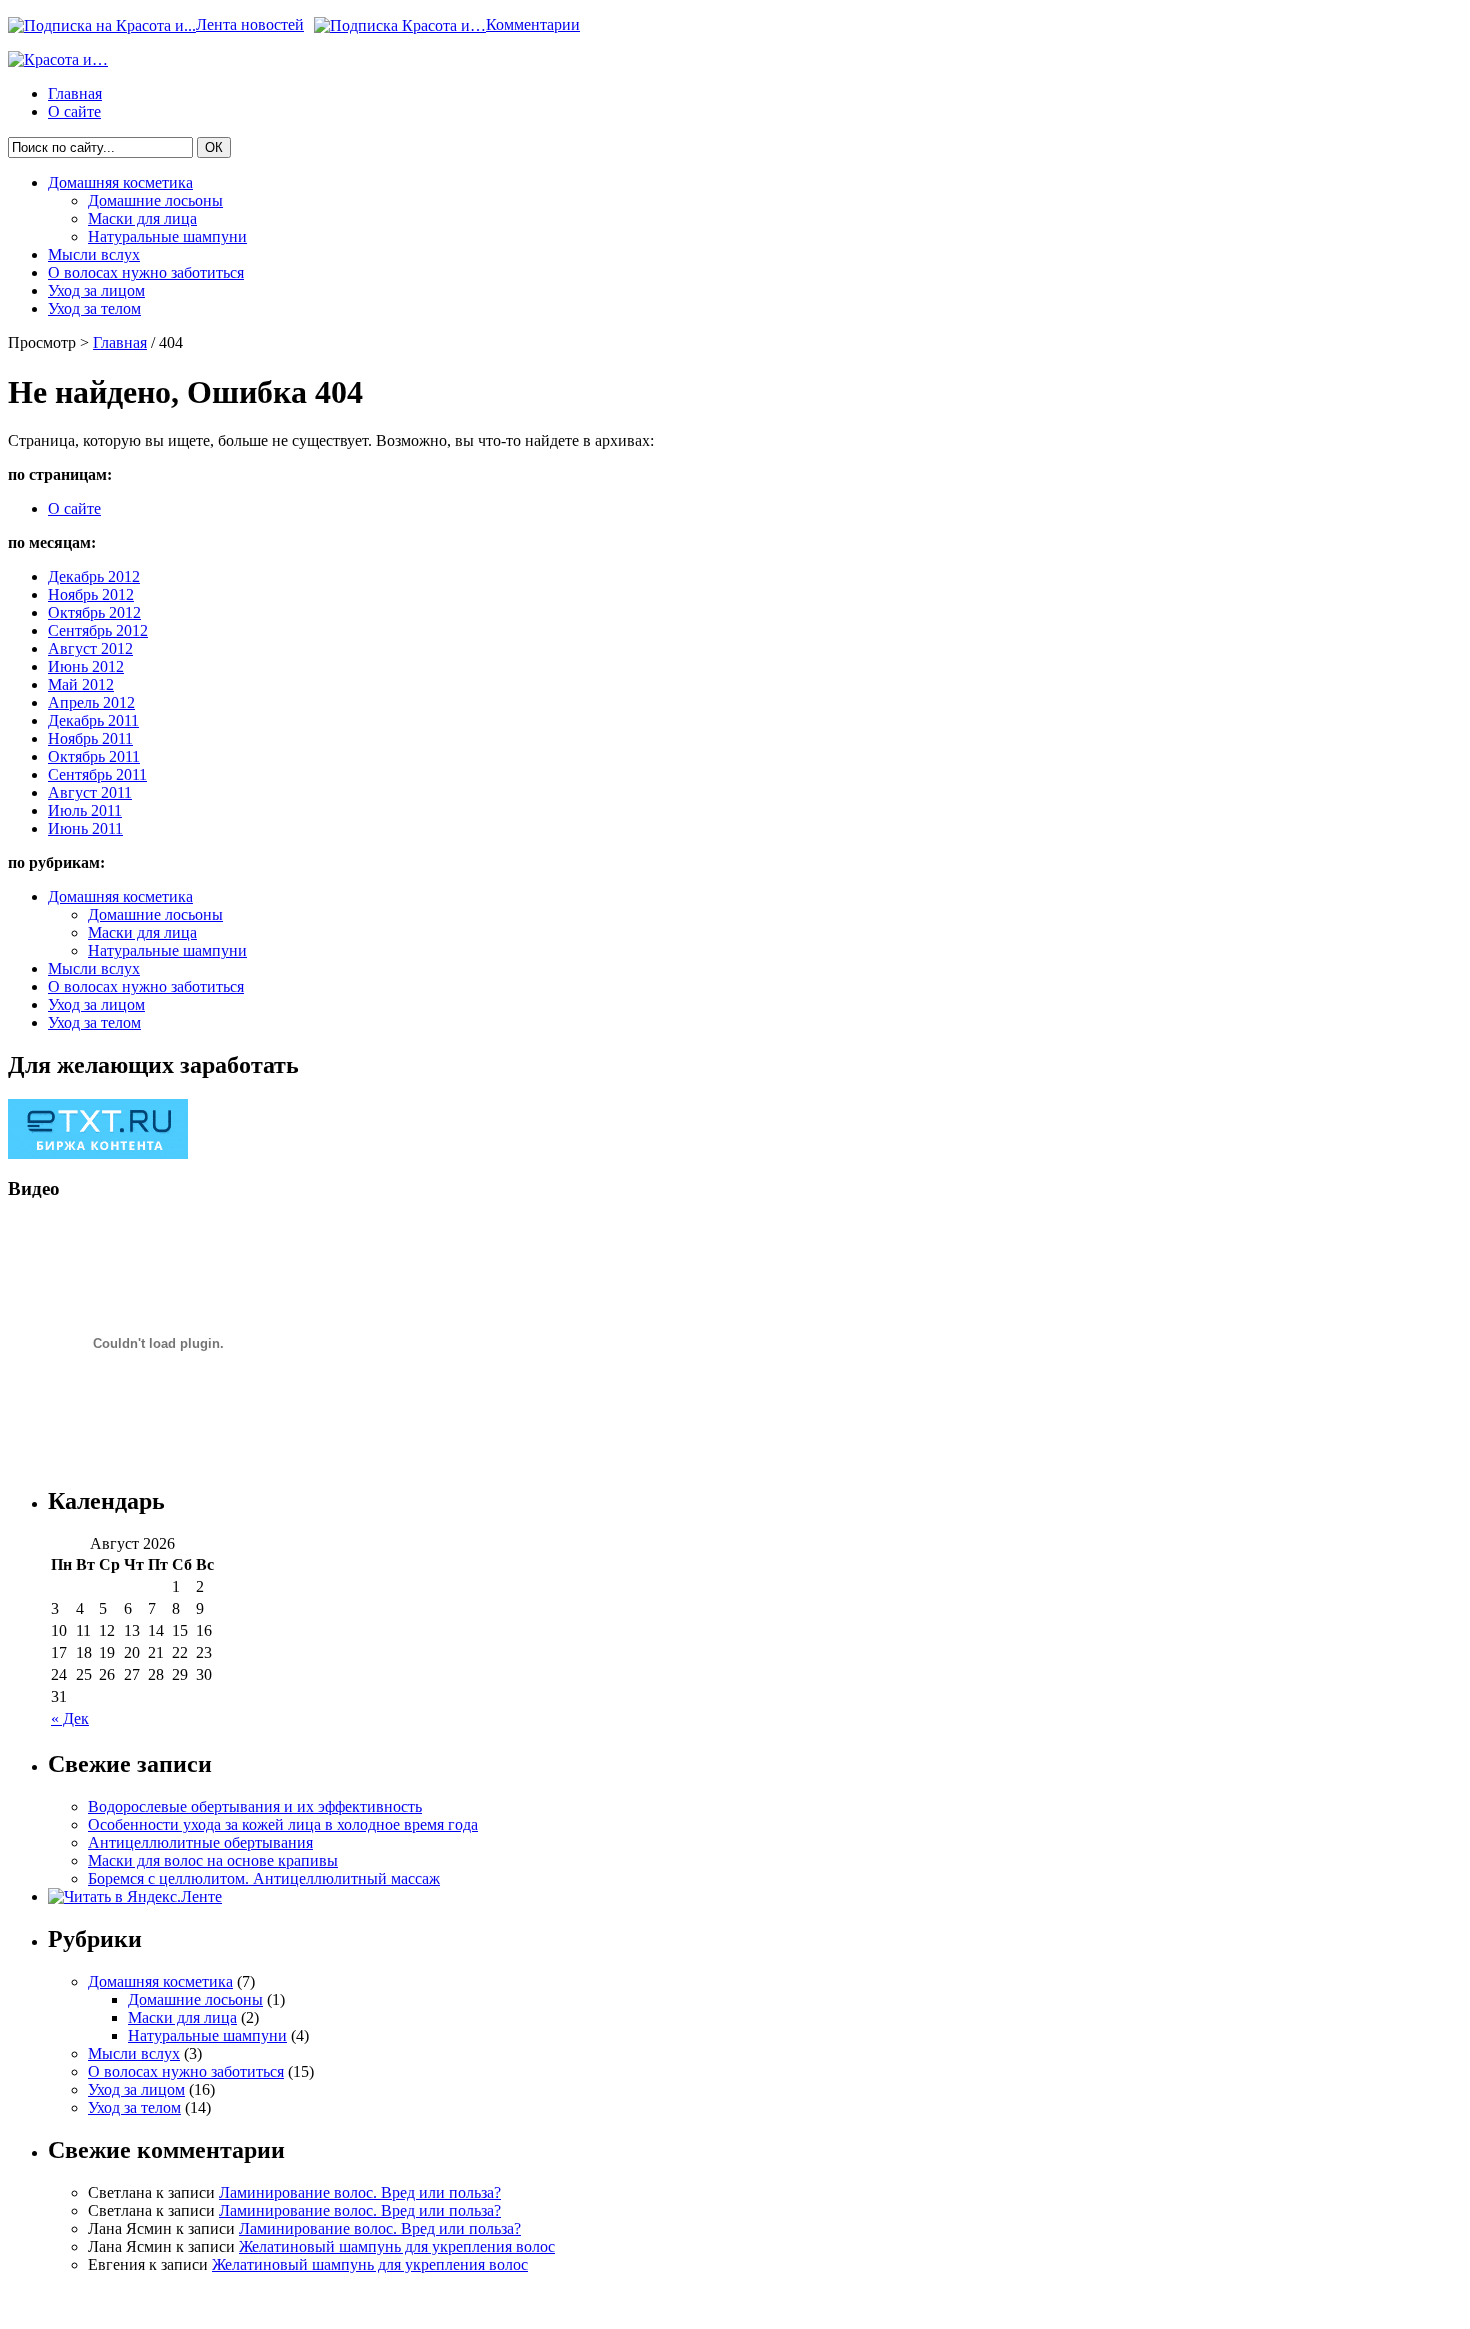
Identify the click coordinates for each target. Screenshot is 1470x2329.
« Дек (70, 1718)
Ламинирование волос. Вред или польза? (360, 2192)
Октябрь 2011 (94, 756)
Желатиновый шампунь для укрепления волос (397, 2246)
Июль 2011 (85, 810)
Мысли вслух (94, 254)
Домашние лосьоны (155, 200)
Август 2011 (90, 792)
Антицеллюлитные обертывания (200, 1842)
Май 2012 (81, 684)
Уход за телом (94, 308)
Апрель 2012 (91, 702)
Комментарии (533, 24)
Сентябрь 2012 (98, 630)
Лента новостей (250, 24)
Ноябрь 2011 (90, 738)
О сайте (74, 111)
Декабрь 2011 (93, 720)
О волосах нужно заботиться (146, 272)
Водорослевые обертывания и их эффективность (255, 1806)
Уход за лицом (96, 290)
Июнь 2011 (85, 828)
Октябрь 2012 (94, 612)
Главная (75, 93)
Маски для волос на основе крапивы (213, 1860)
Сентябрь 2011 (97, 774)
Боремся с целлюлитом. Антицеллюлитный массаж (264, 1878)
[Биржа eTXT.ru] (98, 1153)
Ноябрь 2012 (91, 594)
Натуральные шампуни (167, 236)
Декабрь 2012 (94, 576)
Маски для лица (142, 218)
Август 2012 (90, 648)
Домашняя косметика (120, 182)
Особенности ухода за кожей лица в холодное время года (283, 1824)
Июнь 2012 (86, 666)
